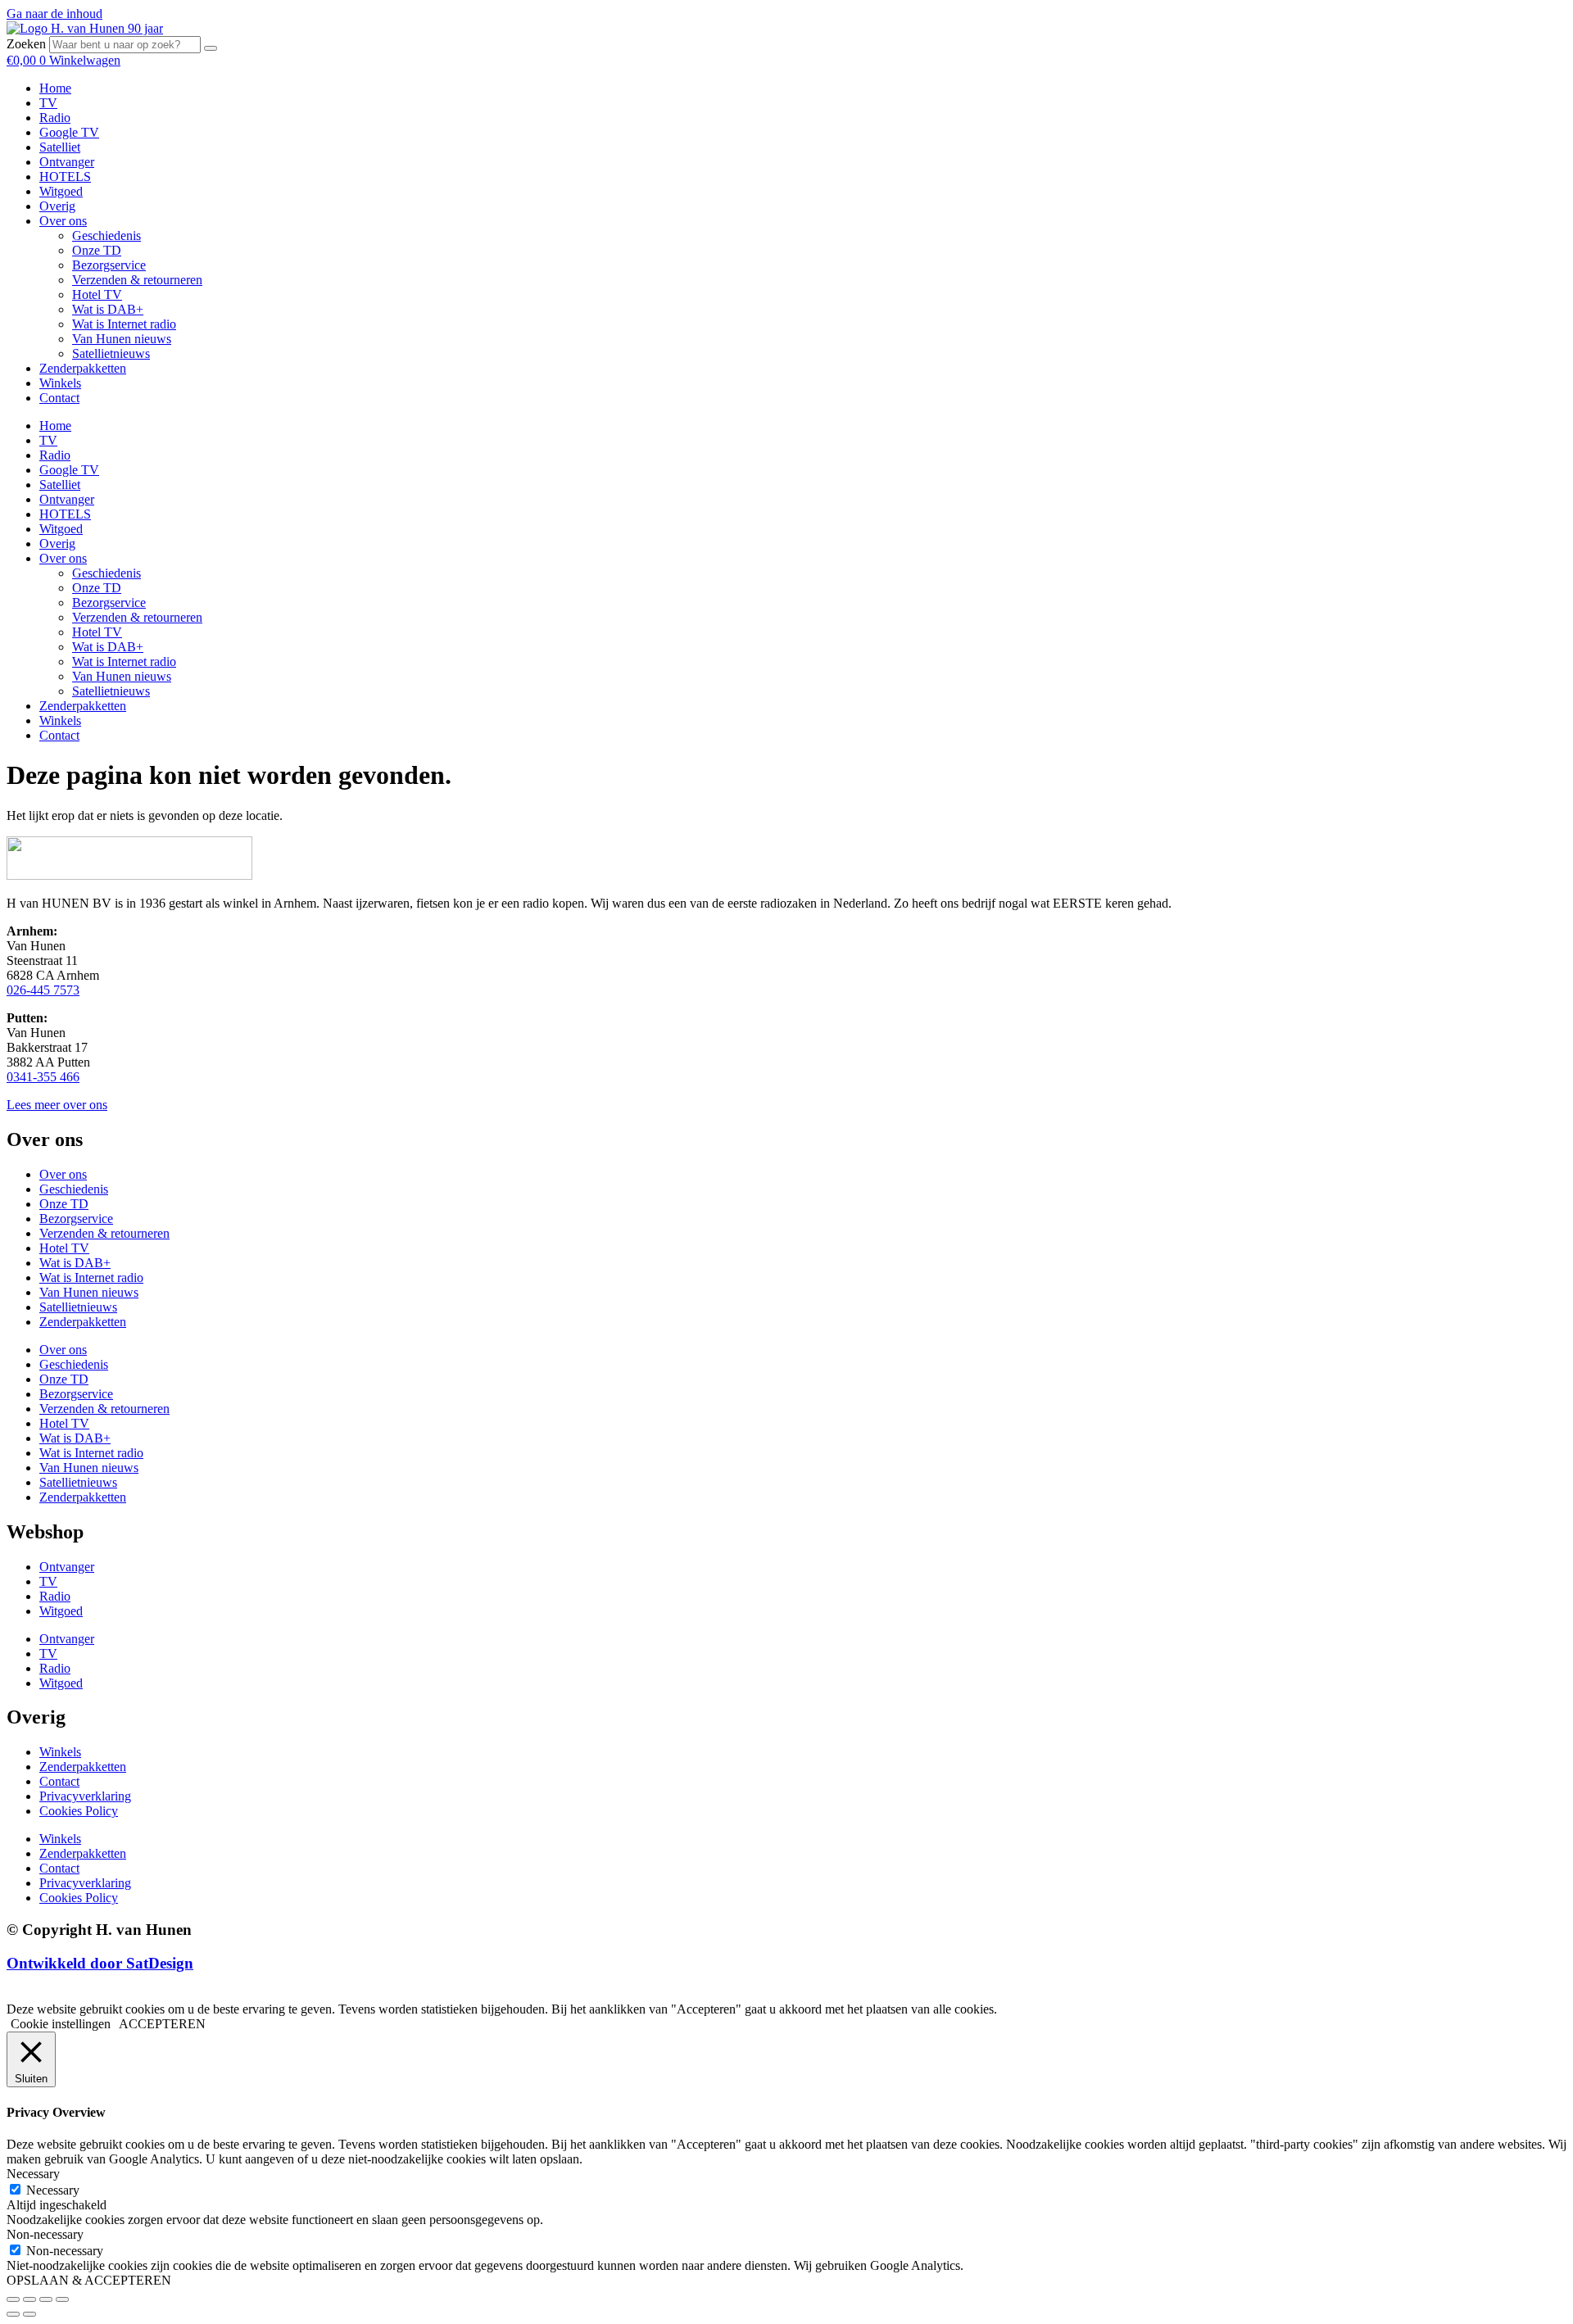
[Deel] (46, 2299)
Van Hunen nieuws (122, 339)
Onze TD (97, 250)
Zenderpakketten (83, 368)
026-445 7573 (43, 990)
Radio (55, 118)
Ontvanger (67, 162)
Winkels (60, 383)
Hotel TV (97, 294)
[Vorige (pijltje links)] (13, 2314)
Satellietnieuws (111, 353)
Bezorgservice (109, 265)
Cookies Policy (79, 1811)
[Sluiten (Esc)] (62, 2299)
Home (55, 88)
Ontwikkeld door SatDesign (100, 1963)
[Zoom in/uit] (13, 2299)
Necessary (53, 2190)
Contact (59, 398)
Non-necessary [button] (45, 2234)
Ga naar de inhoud (54, 14)
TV (48, 103)
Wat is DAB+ (108, 309)
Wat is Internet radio (124, 324)
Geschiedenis (107, 236)
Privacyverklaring (85, 1796)
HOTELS (65, 177)
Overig (57, 206)
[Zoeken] (211, 48)
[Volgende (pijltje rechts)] (29, 2314)
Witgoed (61, 191)
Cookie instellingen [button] (61, 2024)
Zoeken (26, 44)
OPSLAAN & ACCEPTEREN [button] (89, 2280)
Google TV (69, 132)
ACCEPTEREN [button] (162, 2024)
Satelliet (60, 147)
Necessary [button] (33, 2174)
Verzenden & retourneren (137, 280)
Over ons (63, 221)
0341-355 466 (43, 1077)
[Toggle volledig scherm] (29, 2299)
